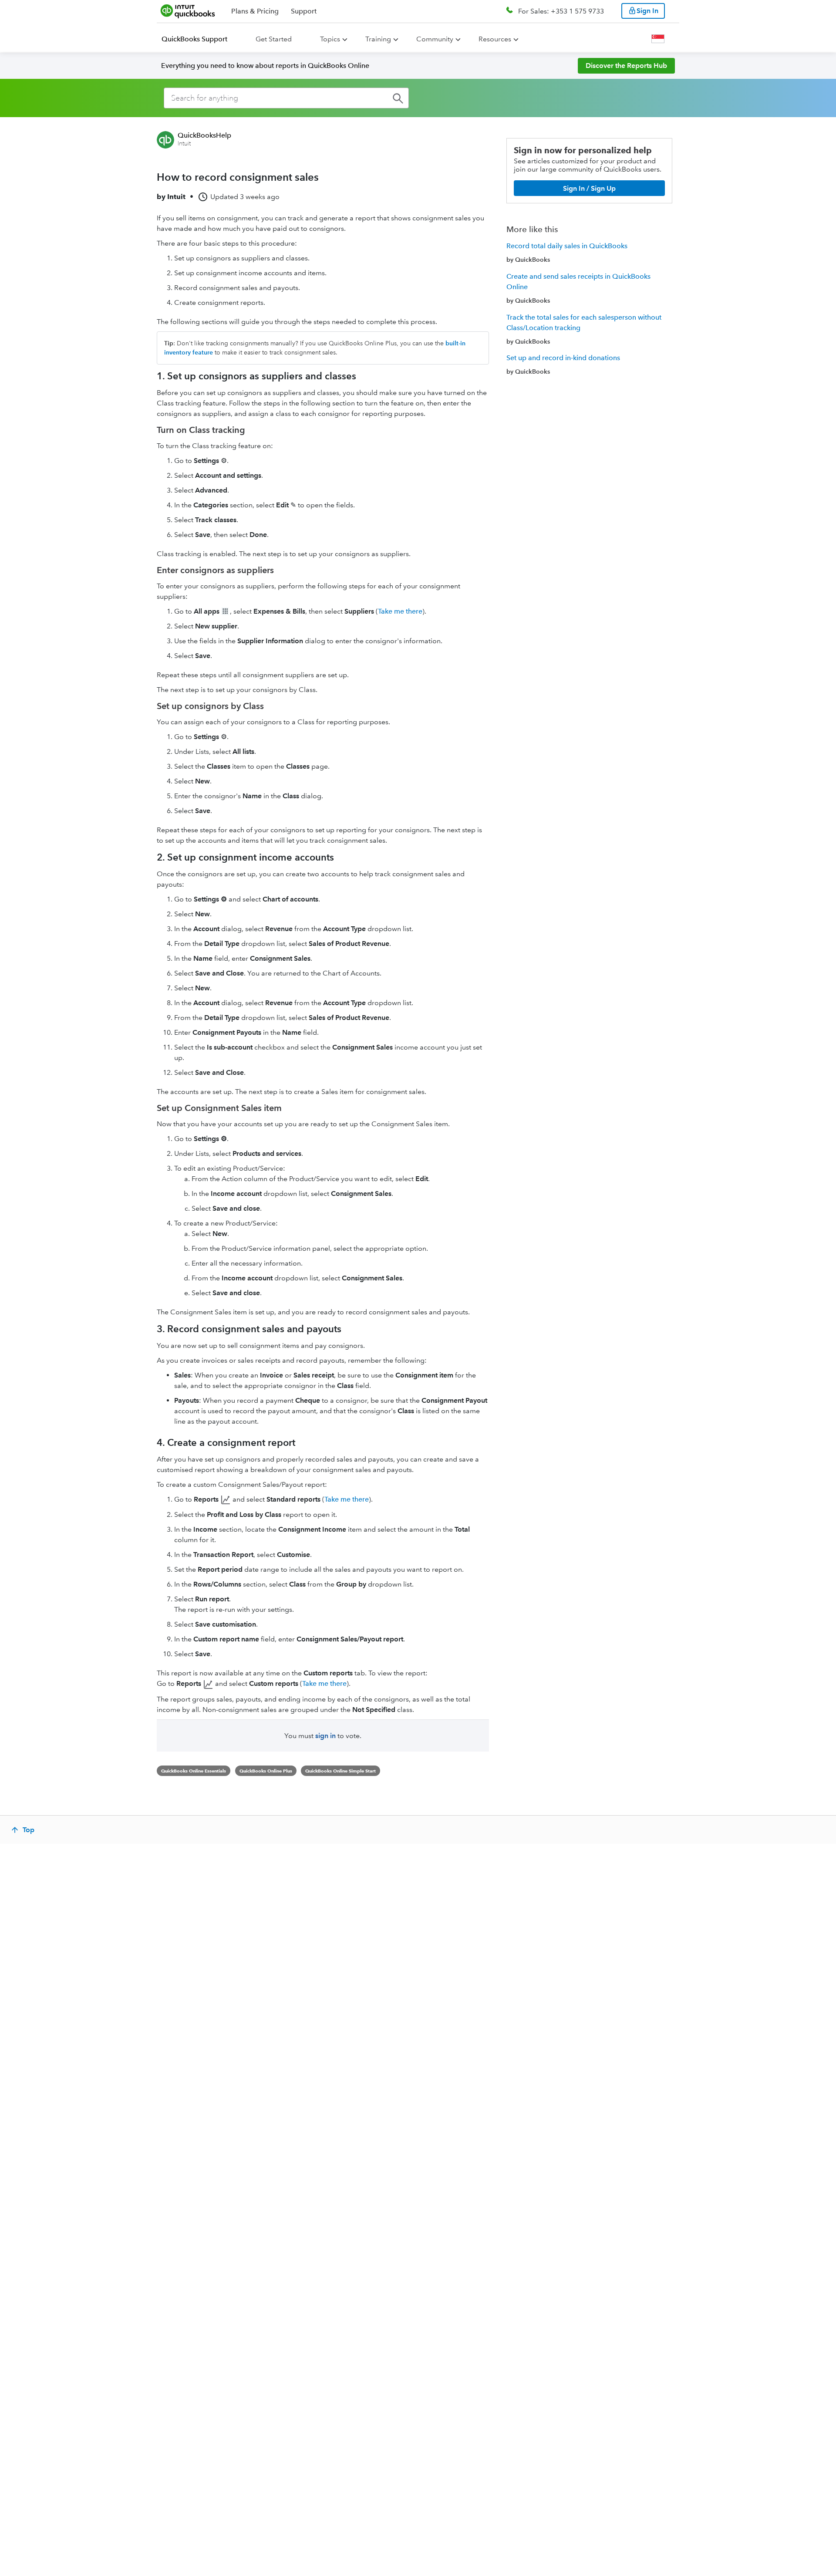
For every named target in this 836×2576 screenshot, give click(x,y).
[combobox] (286, 98)
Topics (330, 39)
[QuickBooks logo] (188, 11)
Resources (495, 39)
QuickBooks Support (194, 39)
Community (435, 39)
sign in (325, 1736)
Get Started (274, 39)
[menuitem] (200, 39)
